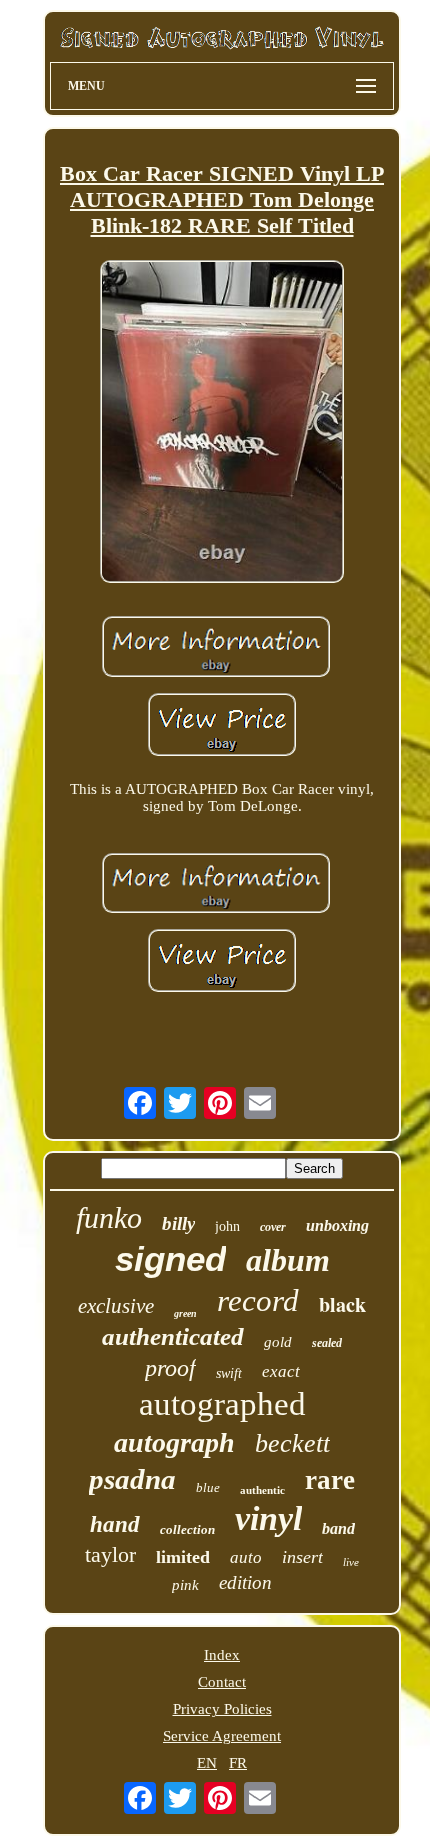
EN (207, 1763)
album (288, 1260)
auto (246, 1557)
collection (187, 1529)
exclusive (116, 1306)
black (342, 1304)
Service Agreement (222, 1736)
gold (278, 1342)
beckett (292, 1443)
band (338, 1528)
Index (222, 1655)
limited (183, 1557)
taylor (110, 1554)
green (185, 1313)
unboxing (337, 1225)
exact (281, 1371)
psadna (132, 1479)
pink (185, 1585)
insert (302, 1557)
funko (109, 1217)
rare (330, 1480)
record (258, 1300)
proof (170, 1368)
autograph (174, 1442)
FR (238, 1763)
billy (178, 1223)
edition (245, 1582)
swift (229, 1373)
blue (208, 1487)
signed (170, 1258)
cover (273, 1227)
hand (115, 1524)
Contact (222, 1682)
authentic (262, 1490)
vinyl (268, 1518)
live (351, 1562)
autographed (222, 1404)
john (227, 1226)
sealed (327, 1343)
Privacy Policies (222, 1709)
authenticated (173, 1336)
